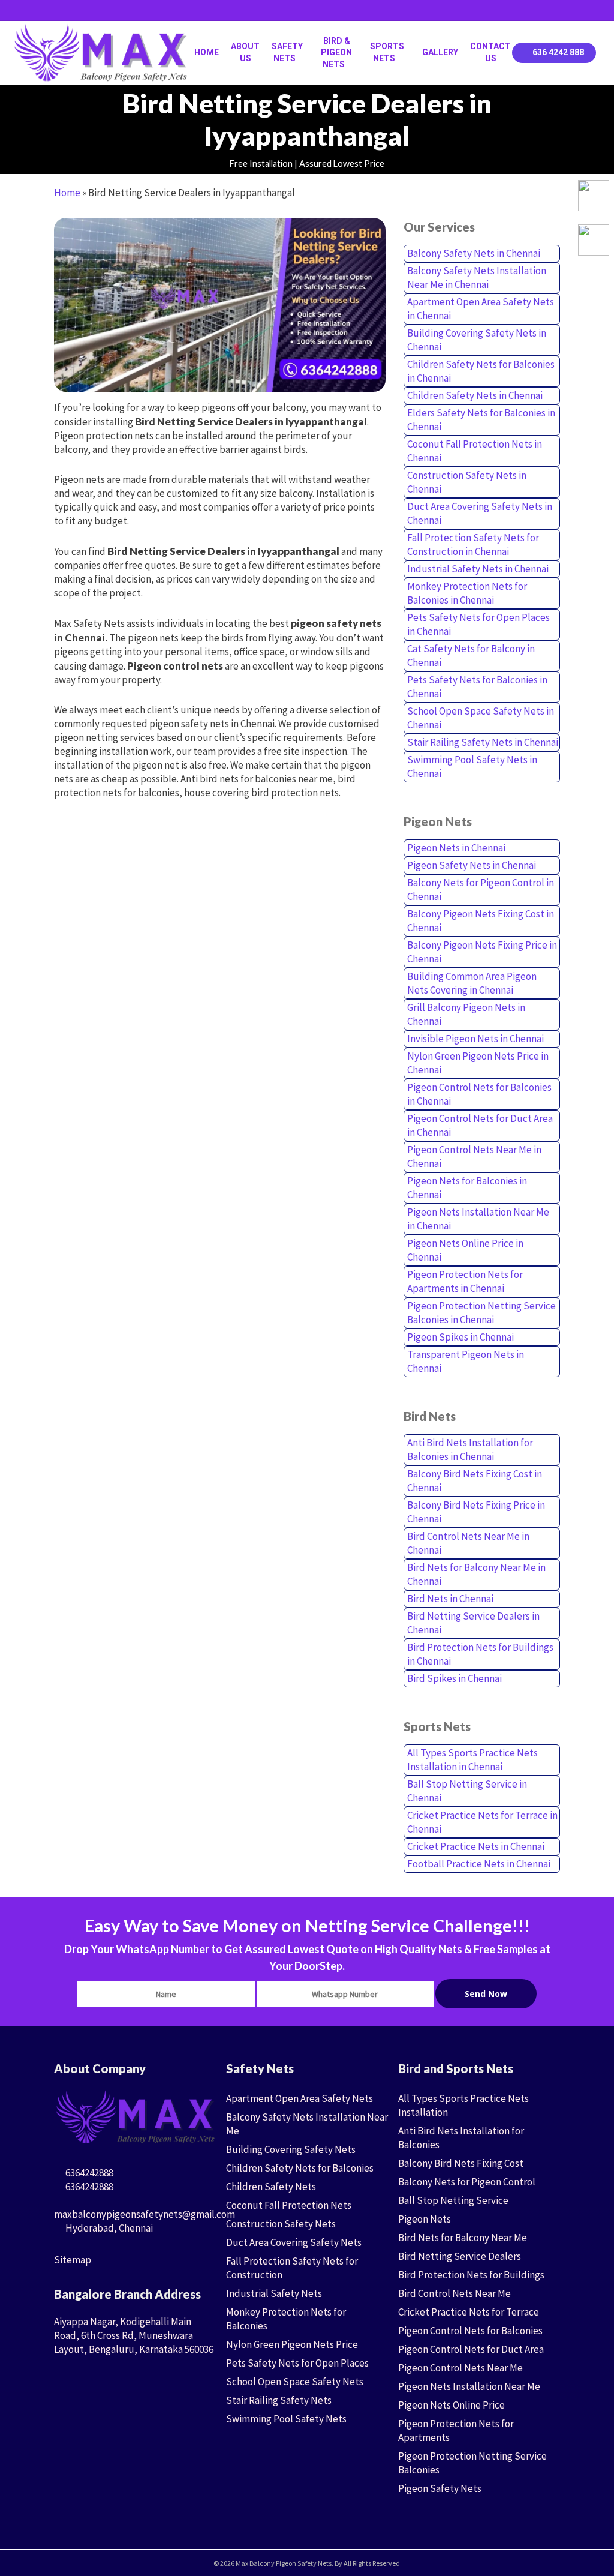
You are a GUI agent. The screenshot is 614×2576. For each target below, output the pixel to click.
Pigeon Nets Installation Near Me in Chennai (478, 1219)
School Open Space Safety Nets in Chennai (481, 718)
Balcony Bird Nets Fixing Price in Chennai (476, 1512)
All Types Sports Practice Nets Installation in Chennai (472, 1760)
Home (67, 193)
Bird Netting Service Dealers (460, 2256)
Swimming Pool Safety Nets (286, 2419)
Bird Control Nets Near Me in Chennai (468, 1543)
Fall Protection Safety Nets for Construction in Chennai (473, 545)
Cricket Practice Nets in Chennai (476, 1846)
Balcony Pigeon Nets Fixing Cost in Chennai (481, 921)
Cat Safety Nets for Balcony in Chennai (471, 656)
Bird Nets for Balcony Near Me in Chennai (476, 1574)
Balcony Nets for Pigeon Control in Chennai (481, 890)
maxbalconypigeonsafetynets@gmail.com (145, 2214)
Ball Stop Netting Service (453, 2200)
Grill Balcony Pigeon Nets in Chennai (466, 1014)
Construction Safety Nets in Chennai (467, 482)
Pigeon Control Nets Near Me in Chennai (474, 1157)
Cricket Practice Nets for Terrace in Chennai (482, 1822)
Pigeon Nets (425, 2219)
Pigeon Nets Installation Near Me (469, 2386)
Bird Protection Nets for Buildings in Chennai (480, 1654)
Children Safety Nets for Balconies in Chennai (481, 371)
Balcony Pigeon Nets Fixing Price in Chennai (482, 952)
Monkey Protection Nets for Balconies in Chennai (467, 593)
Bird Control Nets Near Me (455, 2293)
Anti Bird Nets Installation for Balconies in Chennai (470, 1449)
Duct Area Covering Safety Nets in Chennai (480, 513)
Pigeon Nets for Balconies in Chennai (467, 1188)
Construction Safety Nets (281, 2224)
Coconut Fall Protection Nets (289, 2205)
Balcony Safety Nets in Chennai (474, 253)
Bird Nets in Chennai (450, 1599)
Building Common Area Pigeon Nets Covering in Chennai (472, 983)
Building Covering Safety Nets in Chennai (477, 340)
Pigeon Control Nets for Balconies (470, 2331)
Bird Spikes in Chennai (455, 1678)
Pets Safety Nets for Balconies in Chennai (477, 687)
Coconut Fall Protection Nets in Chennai (475, 451)
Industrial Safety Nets (274, 2293)
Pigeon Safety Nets (440, 2488)
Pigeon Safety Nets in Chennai (472, 865)
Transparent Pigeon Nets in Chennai (466, 1361)
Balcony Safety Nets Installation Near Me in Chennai (477, 278)
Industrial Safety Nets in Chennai (478, 569)
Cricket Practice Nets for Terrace (469, 2312)
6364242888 (88, 2173)
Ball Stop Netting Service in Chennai (467, 1791)
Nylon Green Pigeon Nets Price (292, 2344)
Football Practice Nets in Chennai (479, 1864)
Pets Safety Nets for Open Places (297, 2363)
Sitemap (73, 2260)
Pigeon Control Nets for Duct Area (471, 2349)
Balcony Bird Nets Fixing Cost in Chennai (475, 1481)
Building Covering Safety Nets (291, 2149)
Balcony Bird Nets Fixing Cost (461, 2163)
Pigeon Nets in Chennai (456, 848)
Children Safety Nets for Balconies (300, 2168)
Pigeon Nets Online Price (452, 2405)
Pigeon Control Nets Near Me (460, 2368)
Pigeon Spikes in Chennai (460, 1337)
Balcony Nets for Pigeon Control (467, 2182)
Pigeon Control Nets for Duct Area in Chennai (480, 1125)
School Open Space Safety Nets (295, 2382)
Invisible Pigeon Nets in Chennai (475, 1039)
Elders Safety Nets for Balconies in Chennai (481, 420)
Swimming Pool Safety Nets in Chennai (472, 767)
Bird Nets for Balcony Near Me (463, 2238)
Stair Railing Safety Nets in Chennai (483, 742)
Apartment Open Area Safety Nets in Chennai (481, 309)
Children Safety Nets (271, 2187)
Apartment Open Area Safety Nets (300, 2098)
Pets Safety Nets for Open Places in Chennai (478, 624)
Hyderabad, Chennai (108, 2228)
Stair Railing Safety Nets (279, 2400)
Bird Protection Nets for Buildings (471, 2275)
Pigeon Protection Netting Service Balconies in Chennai (481, 1313)
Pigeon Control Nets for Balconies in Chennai (479, 1094)
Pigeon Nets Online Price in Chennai (465, 1250)
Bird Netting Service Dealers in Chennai (473, 1623)
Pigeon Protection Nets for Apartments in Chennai (465, 1281)
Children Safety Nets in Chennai (475, 395)
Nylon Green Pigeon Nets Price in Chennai (478, 1063)
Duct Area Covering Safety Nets (294, 2242)
